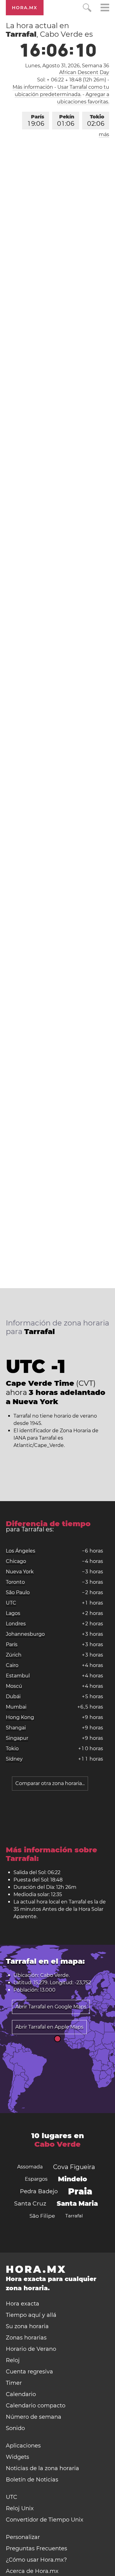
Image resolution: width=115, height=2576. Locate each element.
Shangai (16, 1728)
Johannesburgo (25, 1634)
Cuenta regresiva (29, 2372)
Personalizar (23, 2537)
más (104, 134)
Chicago (16, 1561)
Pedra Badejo (39, 2191)
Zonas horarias (26, 2338)
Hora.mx (25, 8)
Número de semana (34, 2417)
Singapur (17, 1738)
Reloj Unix (20, 2508)
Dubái (13, 1696)
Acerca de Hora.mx (32, 2571)
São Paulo (18, 1592)
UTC (11, 1603)
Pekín (66, 121)
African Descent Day (84, 72)
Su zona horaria (27, 2326)
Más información (33, 87)
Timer (14, 2383)
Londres (16, 1624)
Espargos (36, 2179)
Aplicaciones (23, 2446)
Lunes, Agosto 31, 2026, (67, 66)
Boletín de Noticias (32, 2480)
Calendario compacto (36, 2406)
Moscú (14, 1686)
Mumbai (16, 1707)
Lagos (13, 1613)
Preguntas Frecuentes (36, 2548)
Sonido (15, 2428)
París (36, 121)
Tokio (96, 121)
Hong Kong (20, 1717)
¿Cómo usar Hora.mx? (36, 2560)
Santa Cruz (30, 2203)
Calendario (21, 2394)
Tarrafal (74, 2216)
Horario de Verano (31, 2349)
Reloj (13, 2360)
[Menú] (105, 8)
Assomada (30, 2167)
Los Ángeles (21, 1551)
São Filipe (42, 2216)
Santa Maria (77, 2203)
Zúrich (14, 1655)
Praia (80, 2191)
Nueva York (20, 1572)
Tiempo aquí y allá (31, 2315)
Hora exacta (23, 2304)
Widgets (17, 2457)
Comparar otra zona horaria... (50, 1783)
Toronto (15, 1582)
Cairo (12, 1665)
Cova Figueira (74, 2167)
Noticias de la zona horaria (42, 2468)
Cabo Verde (57, 2144)
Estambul (18, 1676)
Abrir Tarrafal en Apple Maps (49, 2027)
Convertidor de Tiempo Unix (45, 2520)
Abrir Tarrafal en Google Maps (51, 2007)
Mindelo (73, 2179)
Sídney (14, 1759)
